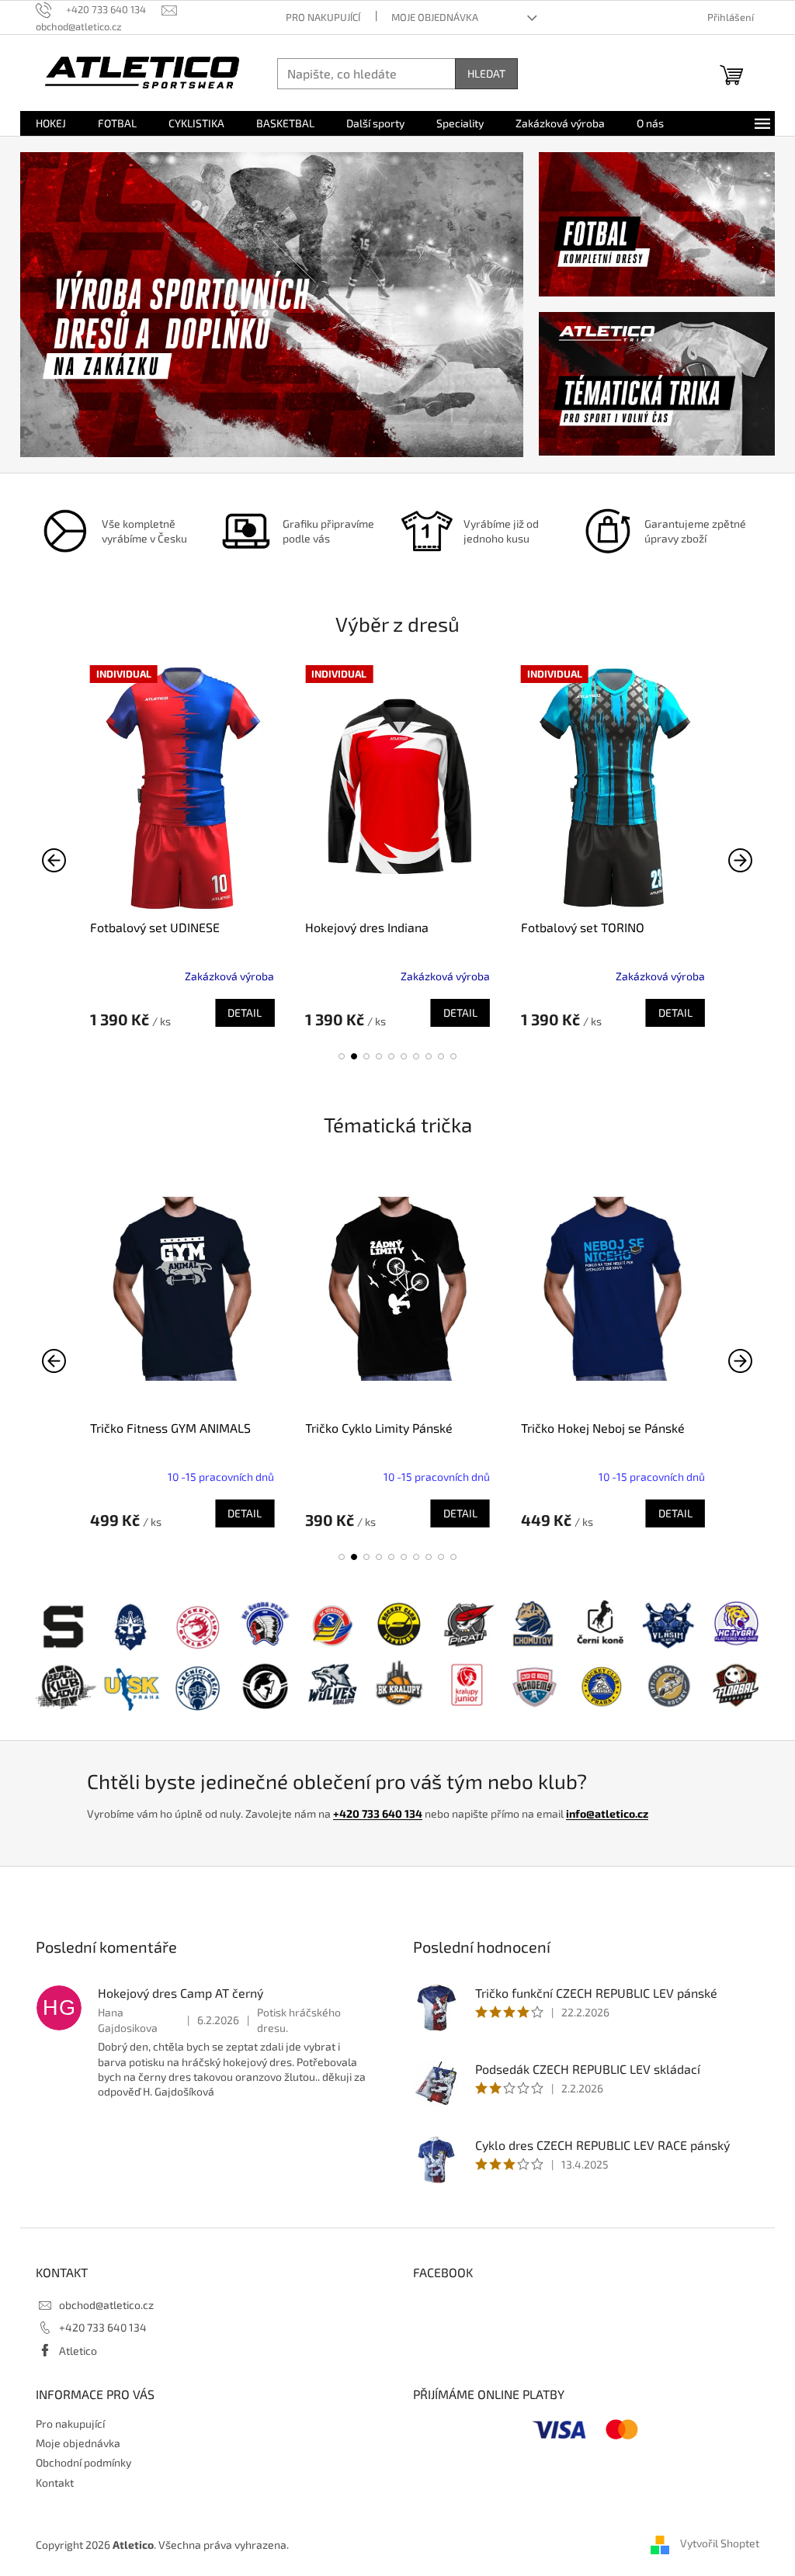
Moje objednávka (435, 17)
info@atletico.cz (607, 1813)
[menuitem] (51, 123)
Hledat (486, 73)
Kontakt (55, 2482)
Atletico (78, 2351)
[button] (342, 1056)
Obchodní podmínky (83, 2462)
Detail (245, 1012)
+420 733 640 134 (378, 1813)
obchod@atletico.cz (106, 2305)
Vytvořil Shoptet (720, 2543)
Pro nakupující (323, 17)
